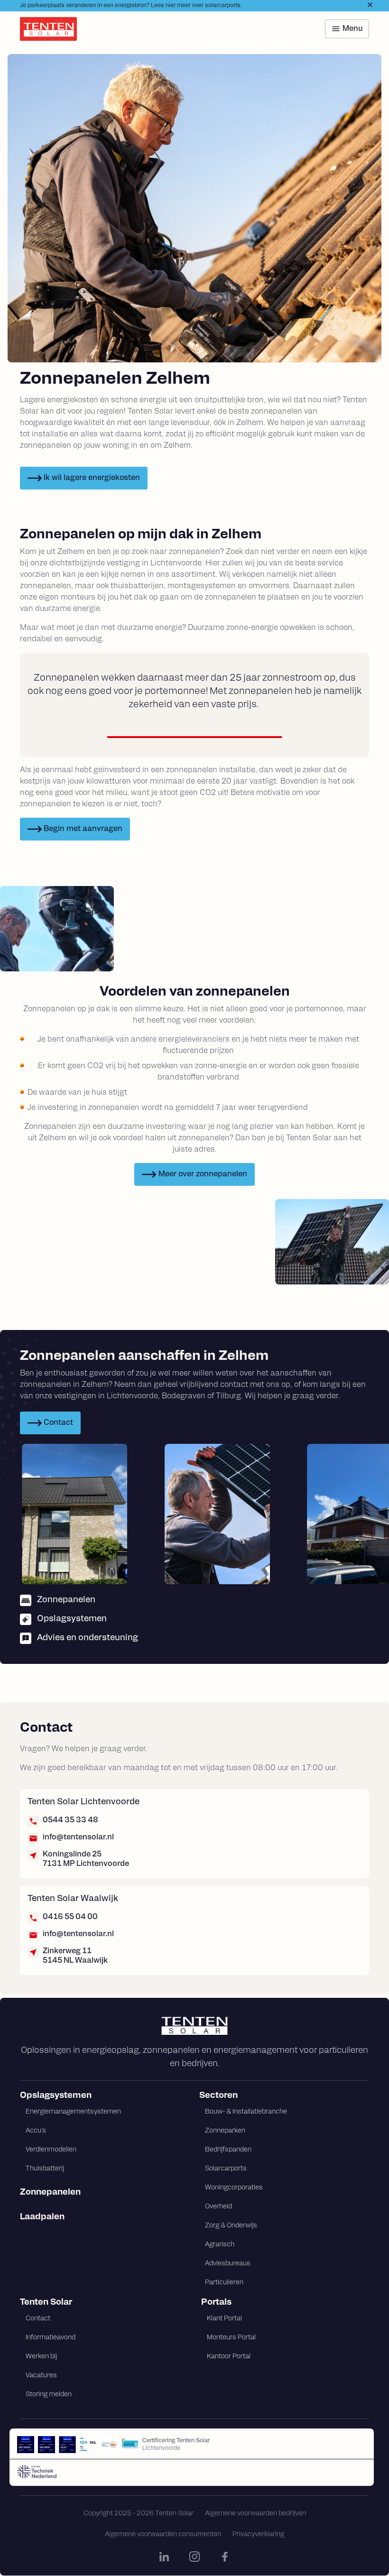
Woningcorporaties (234, 2188)
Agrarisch (220, 2245)
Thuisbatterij (45, 2169)
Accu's (36, 2131)
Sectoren (218, 2096)
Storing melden (49, 2395)
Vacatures (41, 2376)
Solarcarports (226, 2169)
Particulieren (224, 2283)
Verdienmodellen (51, 2150)
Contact (38, 2319)
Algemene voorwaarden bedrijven (255, 2514)
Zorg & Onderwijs (231, 2226)
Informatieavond (51, 2338)
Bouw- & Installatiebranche (246, 2112)
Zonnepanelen (50, 2193)
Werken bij (41, 2357)
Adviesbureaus (228, 2264)
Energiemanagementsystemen (73, 2112)
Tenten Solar (46, 2303)
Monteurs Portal (231, 2338)
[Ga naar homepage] (194, 2026)
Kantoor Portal (229, 2357)
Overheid (218, 2207)
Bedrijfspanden (228, 2150)
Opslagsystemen (56, 2096)
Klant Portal (224, 2319)
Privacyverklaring (258, 2534)
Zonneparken (225, 2131)
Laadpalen (42, 2217)
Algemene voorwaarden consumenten (163, 2534)
